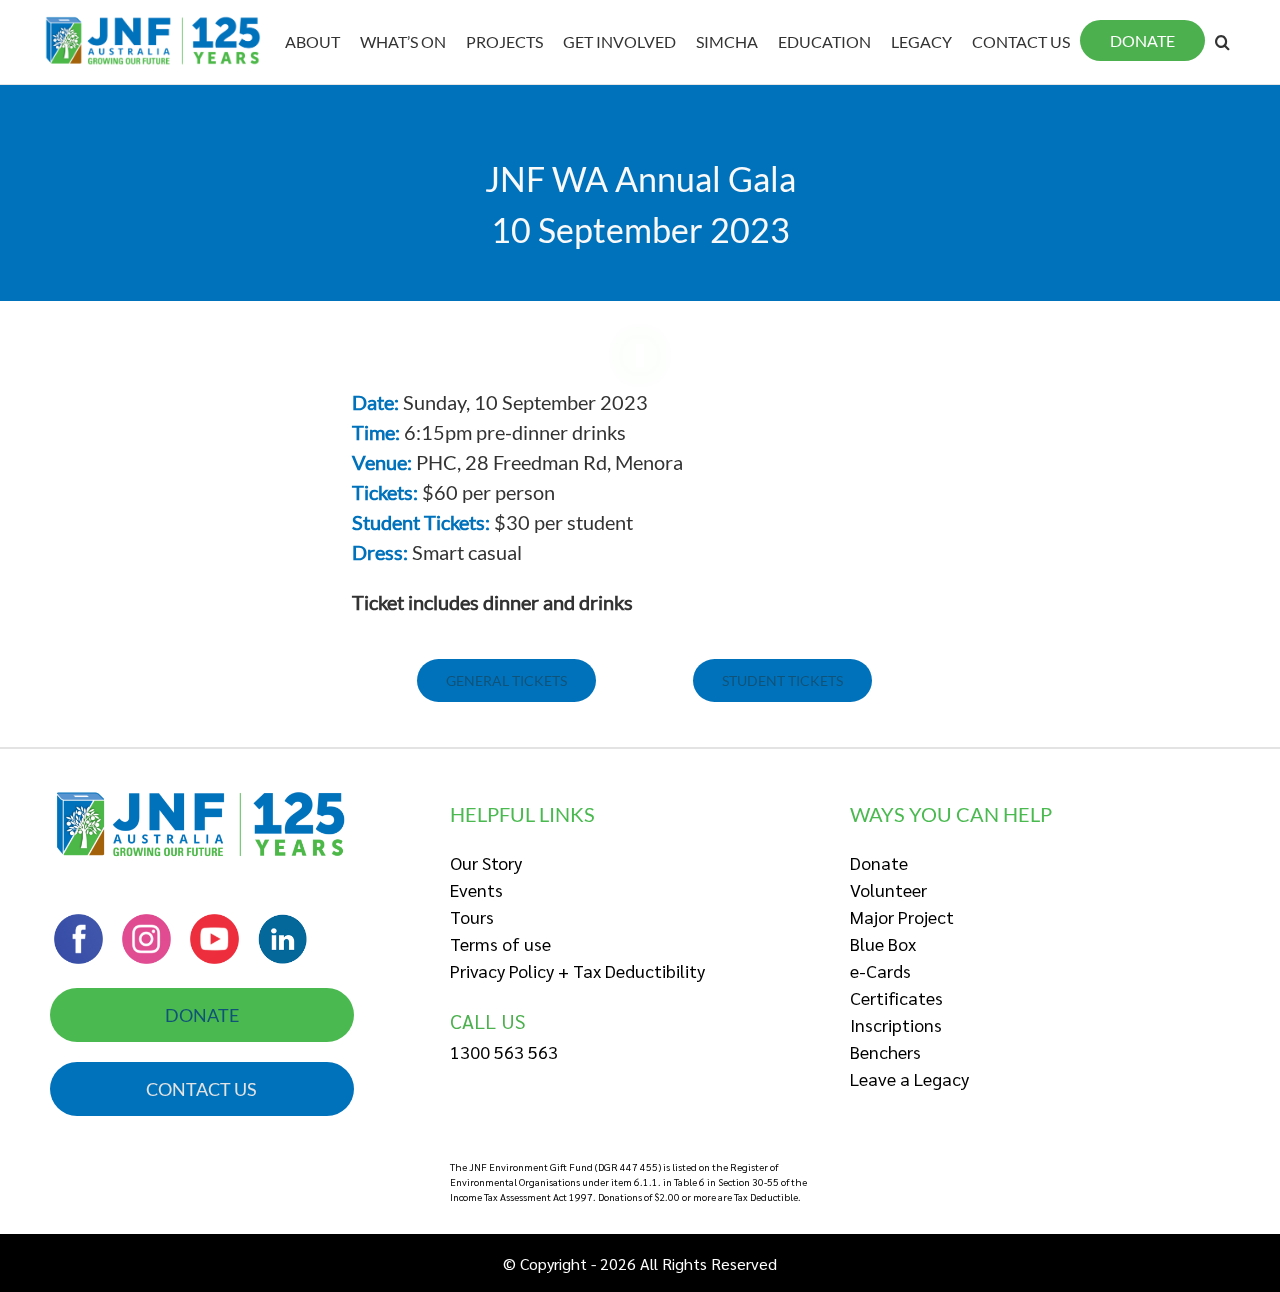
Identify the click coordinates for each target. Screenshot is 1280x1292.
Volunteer (888, 889)
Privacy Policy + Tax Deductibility (577, 970)
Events (476, 889)
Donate (879, 862)
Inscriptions (896, 1024)
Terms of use (500, 943)
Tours (472, 916)
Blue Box (883, 943)
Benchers (885, 1051)
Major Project (902, 916)
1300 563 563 (504, 1051)
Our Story (486, 862)
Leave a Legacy (909, 1078)
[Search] (1222, 42)
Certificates (896, 997)
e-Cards (880, 970)
